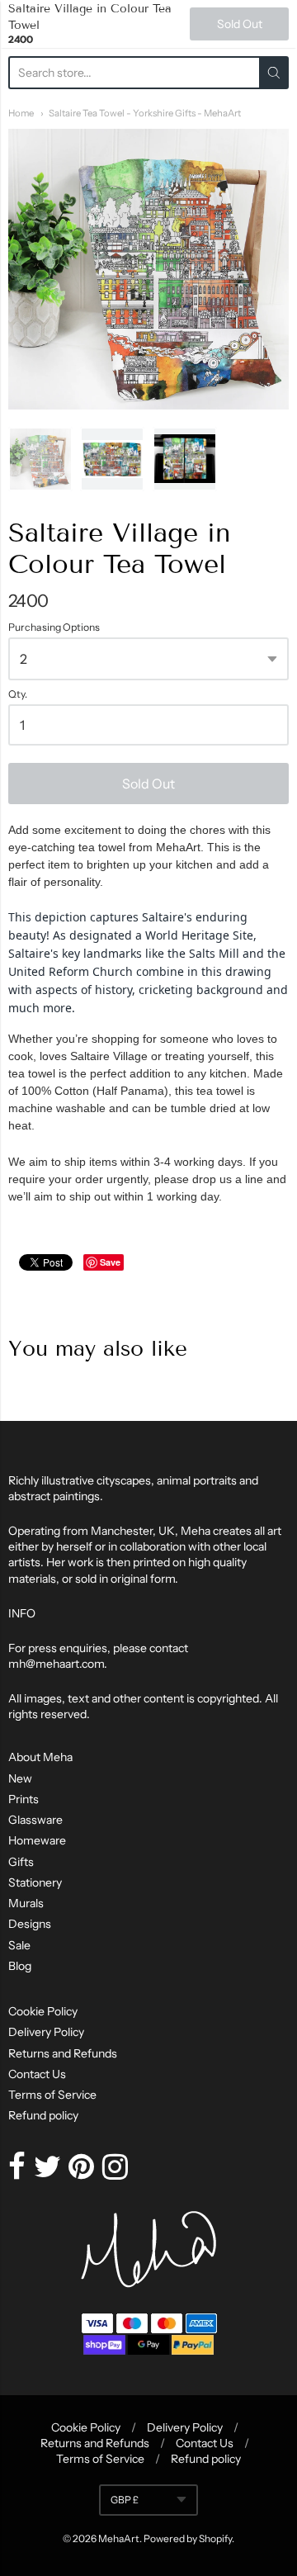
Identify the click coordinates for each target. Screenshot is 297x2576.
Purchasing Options (54, 627)
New (20, 1778)
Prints (24, 1799)
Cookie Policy (43, 2011)
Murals (26, 1903)
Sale (19, 1945)
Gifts (21, 1862)
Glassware (35, 1820)
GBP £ (125, 2500)
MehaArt (119, 2538)
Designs (30, 1924)
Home (21, 113)
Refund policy (43, 2115)
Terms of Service (52, 2095)
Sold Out (148, 784)
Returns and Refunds (63, 2053)
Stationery (35, 1882)
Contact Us (37, 2074)
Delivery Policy (46, 2032)
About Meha (40, 1757)
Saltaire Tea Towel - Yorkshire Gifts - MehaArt (145, 113)
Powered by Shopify (188, 2538)
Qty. (18, 694)
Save (110, 1262)
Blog (20, 1966)
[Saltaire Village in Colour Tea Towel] (40, 459)
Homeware (37, 1840)
